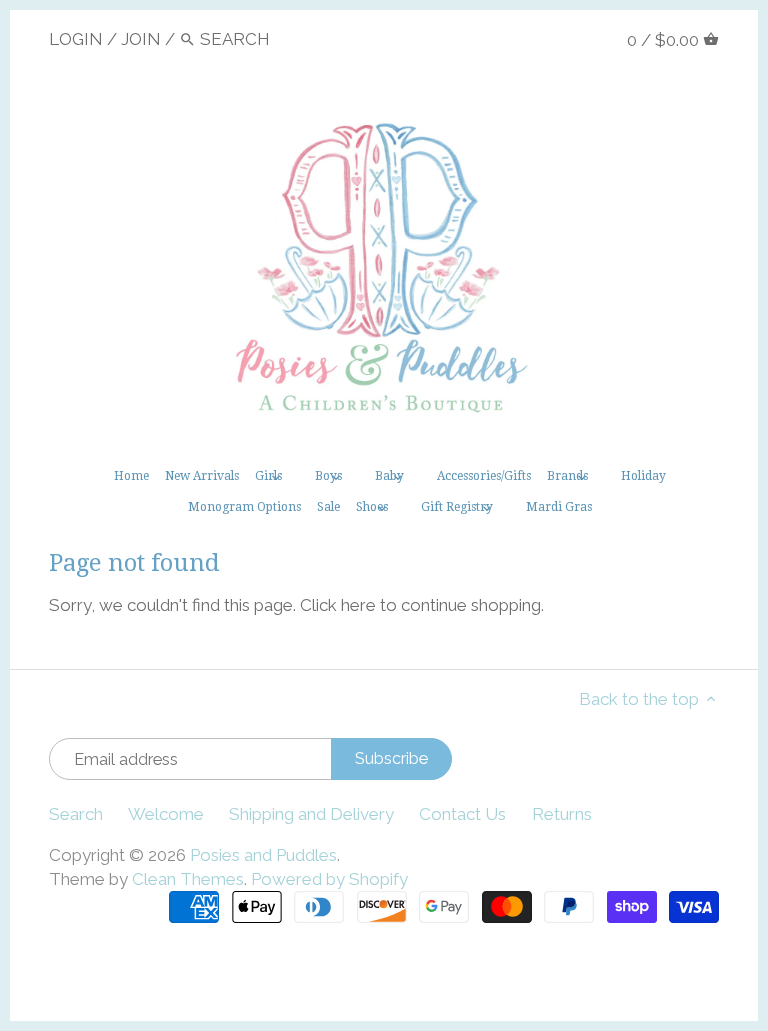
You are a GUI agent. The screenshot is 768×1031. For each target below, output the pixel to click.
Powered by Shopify (329, 879)
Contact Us (462, 814)
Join (141, 39)
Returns (562, 814)
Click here (338, 605)
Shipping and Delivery (311, 814)
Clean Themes (188, 879)
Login (76, 39)
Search (76, 814)
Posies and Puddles (263, 855)
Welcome (166, 814)
